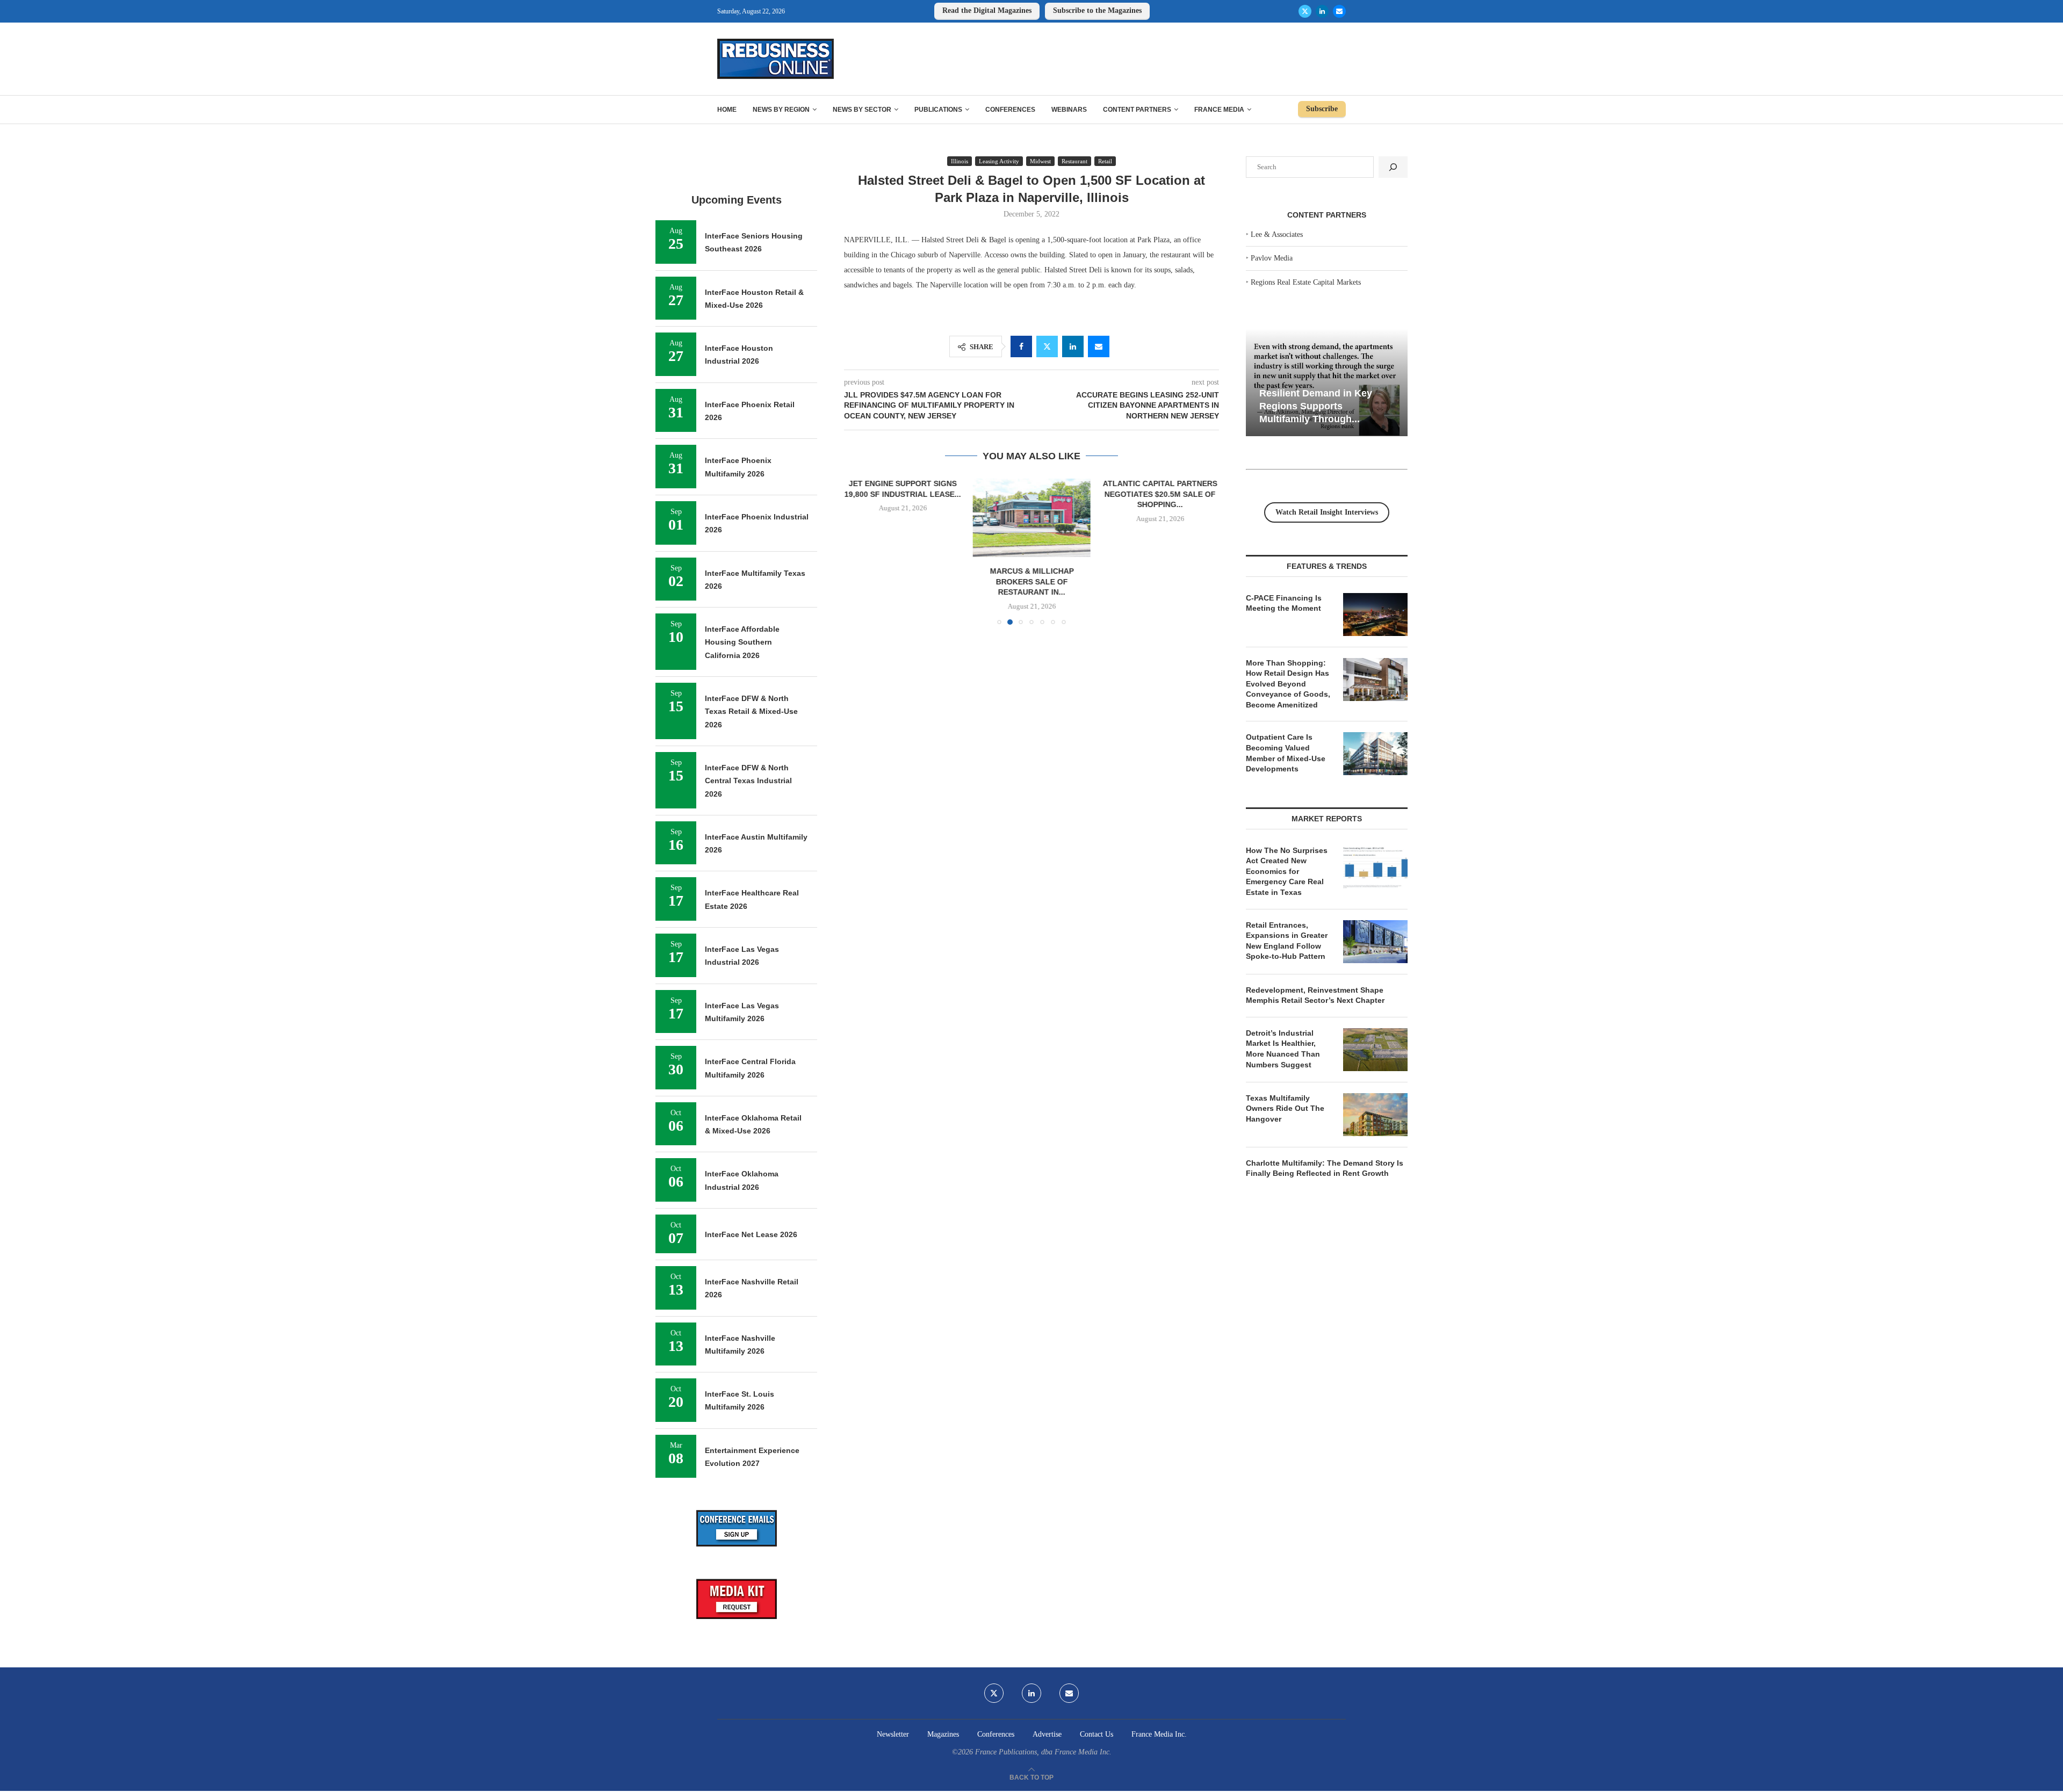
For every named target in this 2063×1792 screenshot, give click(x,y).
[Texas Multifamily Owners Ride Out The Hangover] (1375, 1115)
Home (727, 110)
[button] (859, 551)
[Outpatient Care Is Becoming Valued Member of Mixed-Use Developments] (1375, 754)
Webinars (1069, 110)
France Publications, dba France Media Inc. (1043, 1752)
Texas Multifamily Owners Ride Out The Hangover (1285, 1108)
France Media (1219, 110)
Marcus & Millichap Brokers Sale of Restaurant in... (1031, 581)
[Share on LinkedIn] (1073, 346)
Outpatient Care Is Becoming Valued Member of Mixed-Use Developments (1286, 753)
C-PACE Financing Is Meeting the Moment (1284, 603)
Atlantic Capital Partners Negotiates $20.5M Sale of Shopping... (1160, 494)
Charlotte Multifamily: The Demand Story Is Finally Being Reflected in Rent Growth (1325, 1168)
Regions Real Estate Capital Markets (1306, 282)
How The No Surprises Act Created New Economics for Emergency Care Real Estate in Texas (1287, 871)
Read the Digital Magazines (987, 10)
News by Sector (862, 110)
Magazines (943, 1734)
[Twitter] (1305, 11)
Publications (938, 110)
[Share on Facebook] (1021, 346)
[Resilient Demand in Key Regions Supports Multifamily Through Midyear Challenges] (1327, 383)
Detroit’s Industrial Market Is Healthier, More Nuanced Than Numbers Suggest (1283, 1049)
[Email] (1339, 11)
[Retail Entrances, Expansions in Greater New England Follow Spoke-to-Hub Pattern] (1375, 942)
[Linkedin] (1322, 11)
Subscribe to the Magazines (1097, 10)
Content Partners (1137, 110)
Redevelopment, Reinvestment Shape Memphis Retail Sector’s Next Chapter (1315, 995)
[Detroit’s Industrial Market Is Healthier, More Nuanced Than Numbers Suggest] (1375, 1050)
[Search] (1393, 167)
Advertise (1047, 1734)
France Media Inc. (1159, 1734)
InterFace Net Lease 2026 (751, 1234)
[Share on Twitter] (1047, 346)
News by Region (781, 110)
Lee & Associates (1277, 234)
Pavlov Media (1272, 258)
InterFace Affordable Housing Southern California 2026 (742, 642)
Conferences (1010, 110)
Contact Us (1097, 1734)
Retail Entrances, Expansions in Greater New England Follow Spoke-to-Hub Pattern (1287, 941)
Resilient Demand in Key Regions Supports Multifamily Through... (1316, 406)
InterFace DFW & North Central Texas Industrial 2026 (748, 781)
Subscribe (1322, 109)
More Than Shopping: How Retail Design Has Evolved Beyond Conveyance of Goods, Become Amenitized (1288, 684)
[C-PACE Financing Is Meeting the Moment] (1375, 615)
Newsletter (893, 1734)
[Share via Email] (1099, 346)
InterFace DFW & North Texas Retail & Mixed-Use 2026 (751, 711)
